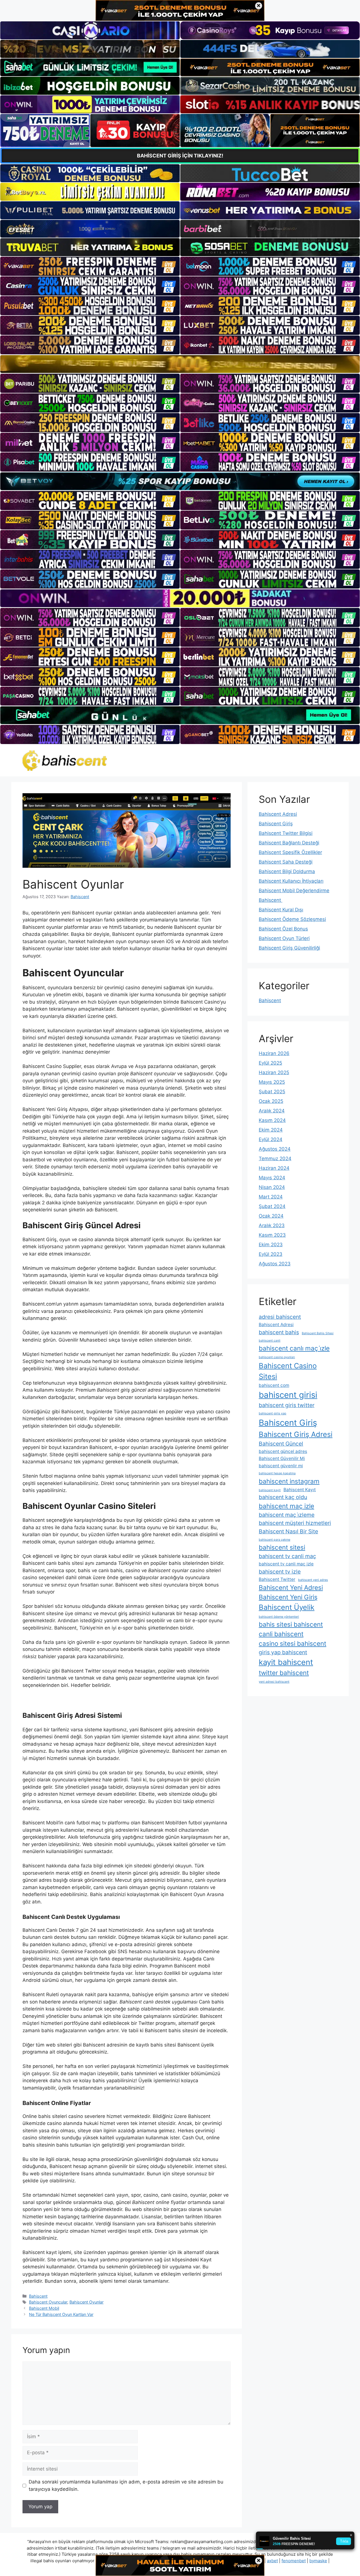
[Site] (90, 266)
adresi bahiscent (280, 1317)
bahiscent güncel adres (283, 1451)
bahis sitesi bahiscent (291, 1624)
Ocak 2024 (271, 1216)
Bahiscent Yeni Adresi (291, 1587)
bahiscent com (274, 1385)
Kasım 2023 (272, 1235)
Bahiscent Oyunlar (86, 2302)
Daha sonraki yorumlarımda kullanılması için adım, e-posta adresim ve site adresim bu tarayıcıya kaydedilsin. (126, 2485)
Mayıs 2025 (272, 1082)
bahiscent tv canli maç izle (286, 1564)
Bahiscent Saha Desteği (286, 862)
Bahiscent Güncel (281, 1444)
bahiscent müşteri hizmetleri (295, 1523)
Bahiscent (38, 2296)
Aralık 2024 (272, 1111)
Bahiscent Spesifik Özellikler (290, 852)
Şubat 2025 (272, 1092)
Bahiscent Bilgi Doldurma (287, 871)
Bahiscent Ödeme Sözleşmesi (292, 919)
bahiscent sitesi (282, 1547)
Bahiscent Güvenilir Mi (282, 1458)
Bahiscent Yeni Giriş (288, 1597)
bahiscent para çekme (274, 1540)
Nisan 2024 (272, 1187)
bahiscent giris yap (273, 1413)
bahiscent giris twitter (287, 1405)
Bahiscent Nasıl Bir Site (288, 1531)
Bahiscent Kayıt (300, 1490)
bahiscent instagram (289, 1481)
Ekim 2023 (271, 1245)
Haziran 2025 (274, 1072)
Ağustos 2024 (275, 1149)
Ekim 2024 (271, 1130)
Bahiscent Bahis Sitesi (318, 1333)
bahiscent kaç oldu (283, 1497)
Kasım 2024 (272, 1120)
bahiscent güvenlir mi (281, 1466)
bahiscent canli (270, 1341)
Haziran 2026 (274, 1053)
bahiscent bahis (279, 1332)
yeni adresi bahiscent (274, 1682)
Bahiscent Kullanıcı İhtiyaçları (291, 881)
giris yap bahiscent (283, 1652)
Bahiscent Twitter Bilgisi (286, 833)
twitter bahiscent (284, 1673)
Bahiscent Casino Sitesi (288, 1371)
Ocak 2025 (271, 1101)
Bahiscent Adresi (278, 814)
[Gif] (180, 364)
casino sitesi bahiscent (292, 1643)
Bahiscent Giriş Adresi (296, 1434)
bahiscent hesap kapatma (277, 1473)
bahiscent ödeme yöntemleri (279, 1617)
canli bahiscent (281, 1634)
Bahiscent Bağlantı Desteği (289, 843)
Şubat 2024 (272, 1206)
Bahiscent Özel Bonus (283, 929)
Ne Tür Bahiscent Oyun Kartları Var (61, 2314)
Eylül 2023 (271, 1254)
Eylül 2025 (270, 1063)
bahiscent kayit (270, 1490)
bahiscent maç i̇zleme (287, 1515)
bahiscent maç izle (286, 1506)
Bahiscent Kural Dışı (281, 910)
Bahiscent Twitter (277, 1579)
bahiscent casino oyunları (277, 1357)
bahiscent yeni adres (313, 1580)
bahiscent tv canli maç (287, 1556)
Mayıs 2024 (272, 1178)
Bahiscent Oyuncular (48, 2302)
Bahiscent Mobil (44, 2308)
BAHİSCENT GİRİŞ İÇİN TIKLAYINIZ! (180, 156)
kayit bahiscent (286, 1662)
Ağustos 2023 (275, 1264)
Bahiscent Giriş (276, 824)
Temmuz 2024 (275, 1159)
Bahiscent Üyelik (287, 1607)
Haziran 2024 (274, 1168)
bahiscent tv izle (280, 1572)
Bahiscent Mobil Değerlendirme (294, 891)
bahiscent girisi (288, 1395)
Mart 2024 (271, 1197)
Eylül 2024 (271, 1139)
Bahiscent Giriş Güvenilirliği (289, 948)
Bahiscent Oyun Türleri (284, 938)
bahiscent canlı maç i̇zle (294, 1348)
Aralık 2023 (272, 1225)
